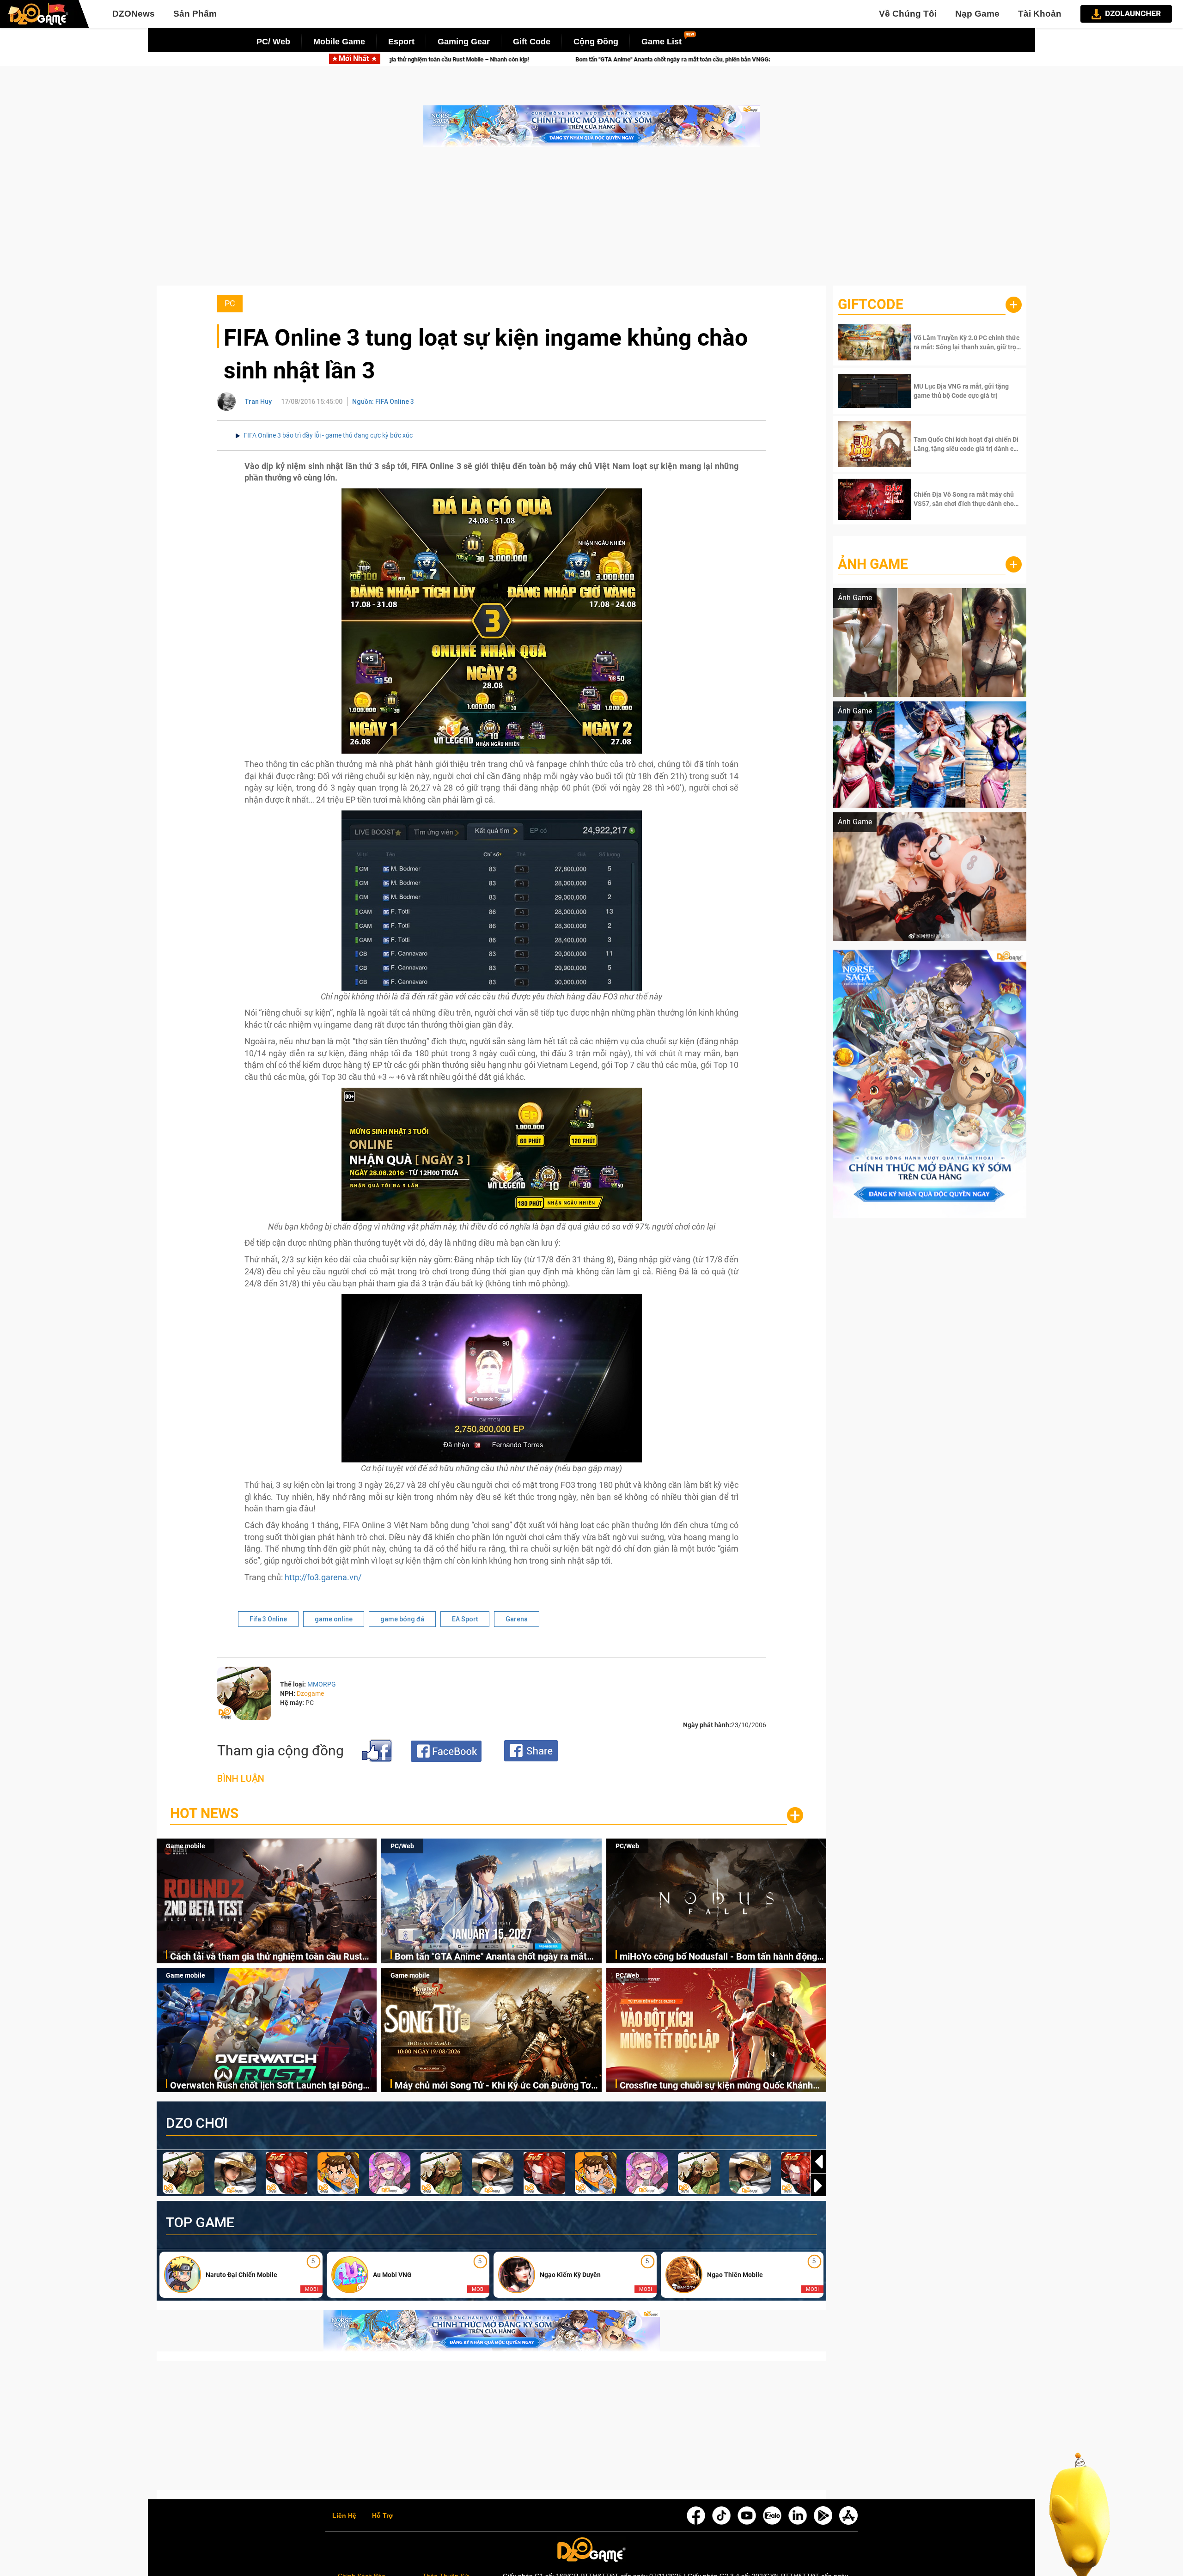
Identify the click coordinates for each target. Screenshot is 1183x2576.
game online (334, 1619)
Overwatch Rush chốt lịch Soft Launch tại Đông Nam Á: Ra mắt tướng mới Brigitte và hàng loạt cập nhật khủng (266, 2086)
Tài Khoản (1040, 14)
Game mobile (186, 1846)
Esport (401, 42)
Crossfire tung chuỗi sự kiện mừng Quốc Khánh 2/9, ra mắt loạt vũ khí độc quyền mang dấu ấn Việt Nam (716, 2086)
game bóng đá (402, 1619)
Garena (517, 1619)
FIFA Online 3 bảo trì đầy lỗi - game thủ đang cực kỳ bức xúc (328, 435)
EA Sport (465, 1619)
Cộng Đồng (596, 42)
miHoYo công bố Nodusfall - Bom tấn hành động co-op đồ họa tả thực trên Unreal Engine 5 (738, 59)
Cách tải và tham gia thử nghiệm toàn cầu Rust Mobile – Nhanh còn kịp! (266, 1957)
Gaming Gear (464, 42)
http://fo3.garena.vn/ (323, 1577)
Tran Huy (258, 402)
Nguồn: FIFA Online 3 (383, 402)
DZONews (134, 14)
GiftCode (871, 304)
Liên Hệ (344, 2516)
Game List (662, 42)
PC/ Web (273, 42)
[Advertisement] (591, 221)
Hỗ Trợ (383, 2516)
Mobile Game (339, 42)
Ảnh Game (873, 564)
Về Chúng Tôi (908, 14)
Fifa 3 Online (268, 1619)
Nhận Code (967, 342)
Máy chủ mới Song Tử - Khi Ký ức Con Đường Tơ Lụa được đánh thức (493, 2086)
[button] (818, 2186)
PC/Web (402, 1846)
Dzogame (310, 1693)
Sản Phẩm (195, 14)
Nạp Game (977, 14)
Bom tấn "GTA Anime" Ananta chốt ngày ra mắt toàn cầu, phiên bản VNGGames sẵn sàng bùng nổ (446, 59)
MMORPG (322, 1684)
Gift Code (532, 42)
